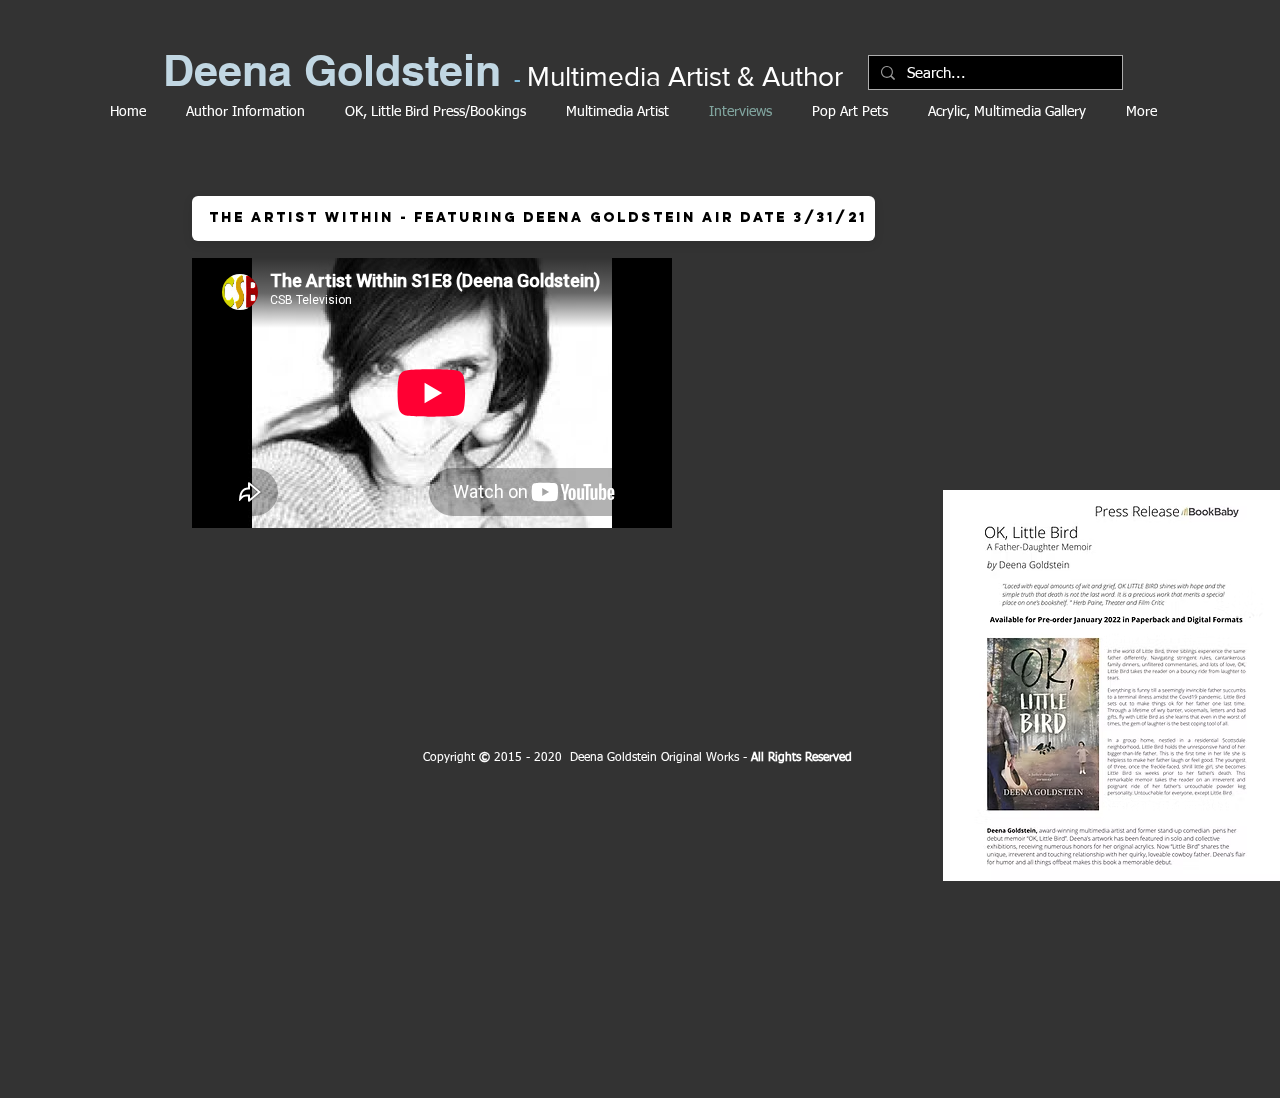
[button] (533, 218)
